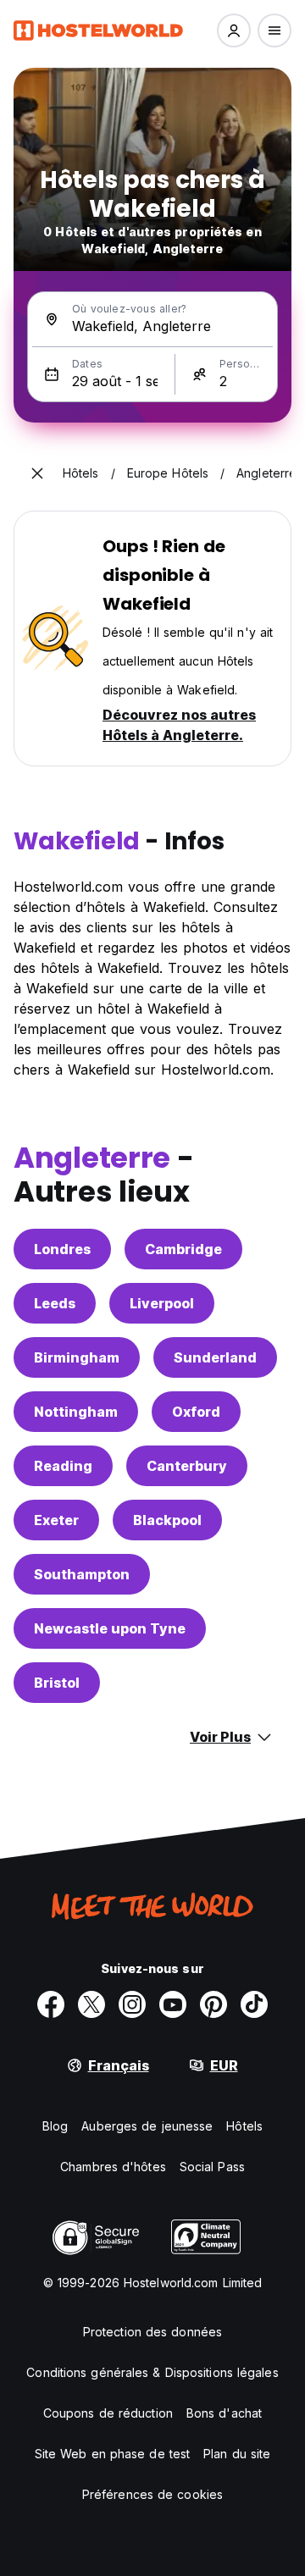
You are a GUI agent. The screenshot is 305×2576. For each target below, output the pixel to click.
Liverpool (162, 1303)
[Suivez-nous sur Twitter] (91, 2004)
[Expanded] (37, 473)
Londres (62, 1249)
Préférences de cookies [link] (152, 2494)
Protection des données (152, 2332)
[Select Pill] (234, 30)
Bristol (57, 1683)
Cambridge (183, 1249)
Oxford (196, 1412)
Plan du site (237, 2454)
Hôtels (244, 2126)
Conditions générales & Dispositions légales (152, 2372)
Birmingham (77, 1357)
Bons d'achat (224, 2413)
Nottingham (76, 1412)
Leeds (55, 1303)
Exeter (56, 1520)
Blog (55, 2126)
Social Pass (212, 2167)
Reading (63, 1466)
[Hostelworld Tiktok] (254, 2004)
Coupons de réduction (108, 2413)
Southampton (82, 1574)
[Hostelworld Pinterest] (213, 2004)
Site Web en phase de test (113, 2454)
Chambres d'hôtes (113, 2167)
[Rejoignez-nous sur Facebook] (51, 2004)
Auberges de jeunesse (147, 2126)
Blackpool (167, 1520)
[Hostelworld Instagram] (132, 2004)
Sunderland (215, 1357)
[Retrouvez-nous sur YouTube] (173, 2004)
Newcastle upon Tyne (110, 1628)
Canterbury (187, 1466)
